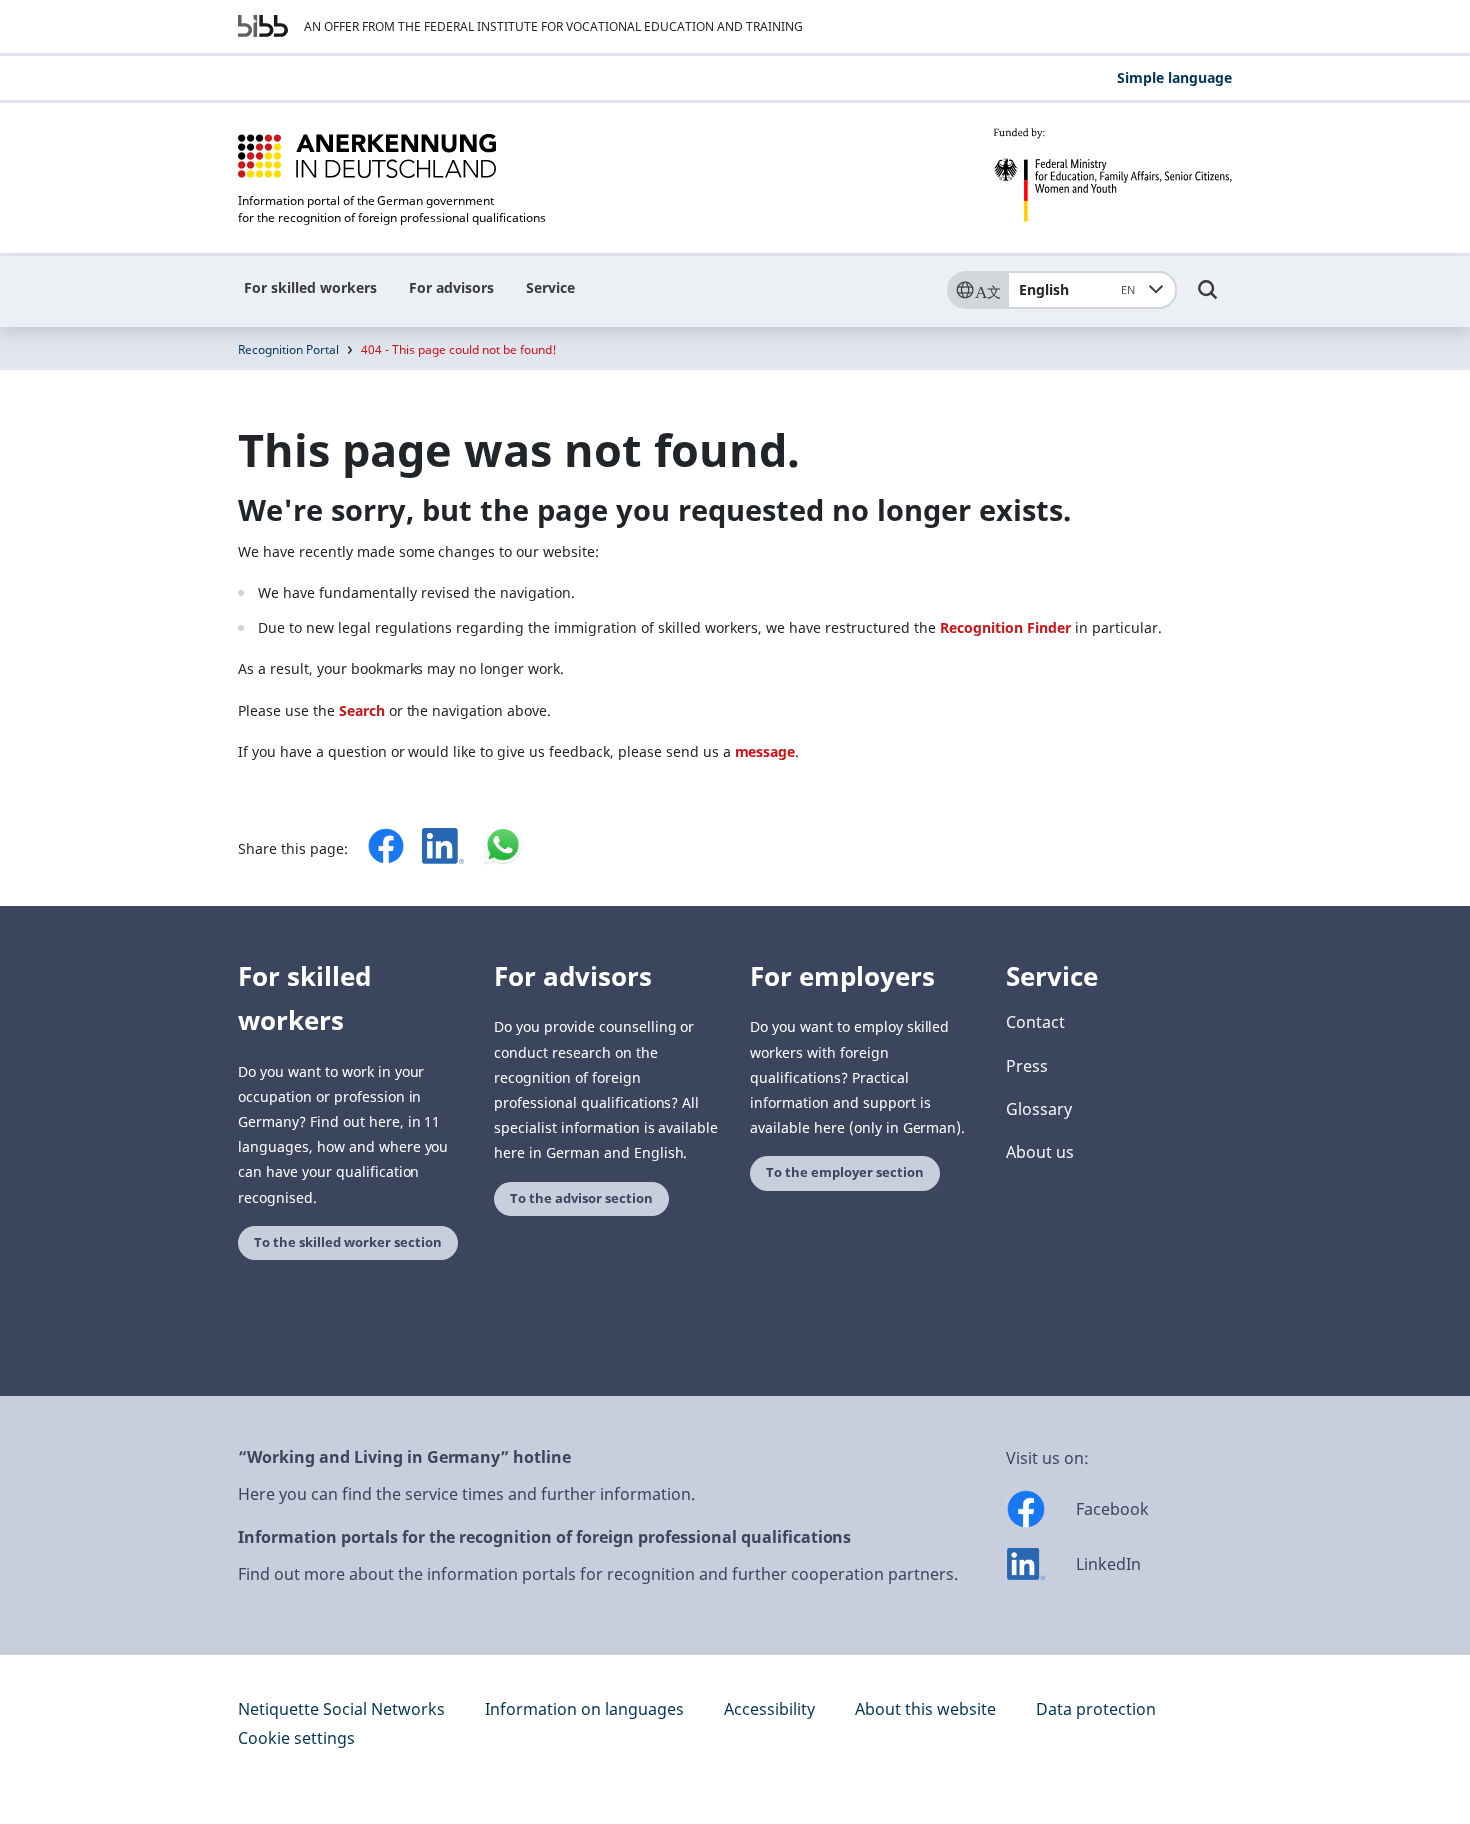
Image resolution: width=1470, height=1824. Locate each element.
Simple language (1174, 77)
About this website (925, 1709)
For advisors (451, 287)
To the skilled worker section (348, 1242)
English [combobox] (1077, 289)
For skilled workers (310, 287)
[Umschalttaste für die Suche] (1208, 299)
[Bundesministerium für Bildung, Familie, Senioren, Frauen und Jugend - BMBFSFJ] (1112, 175)
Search (362, 710)
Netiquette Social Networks (341, 1709)
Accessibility (769, 1709)
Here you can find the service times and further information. (466, 1494)
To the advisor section (581, 1198)
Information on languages (584, 1709)
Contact (1035, 1022)
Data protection (1096, 1709)
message (765, 751)
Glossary (1039, 1109)
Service (550, 287)
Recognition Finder (1005, 627)
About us (1040, 1152)
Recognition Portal (288, 349)
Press (1027, 1066)
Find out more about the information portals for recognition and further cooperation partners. (598, 1574)
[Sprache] (977, 290)
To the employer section (845, 1172)
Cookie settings (296, 1738)
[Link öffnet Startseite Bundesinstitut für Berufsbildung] (263, 26)
